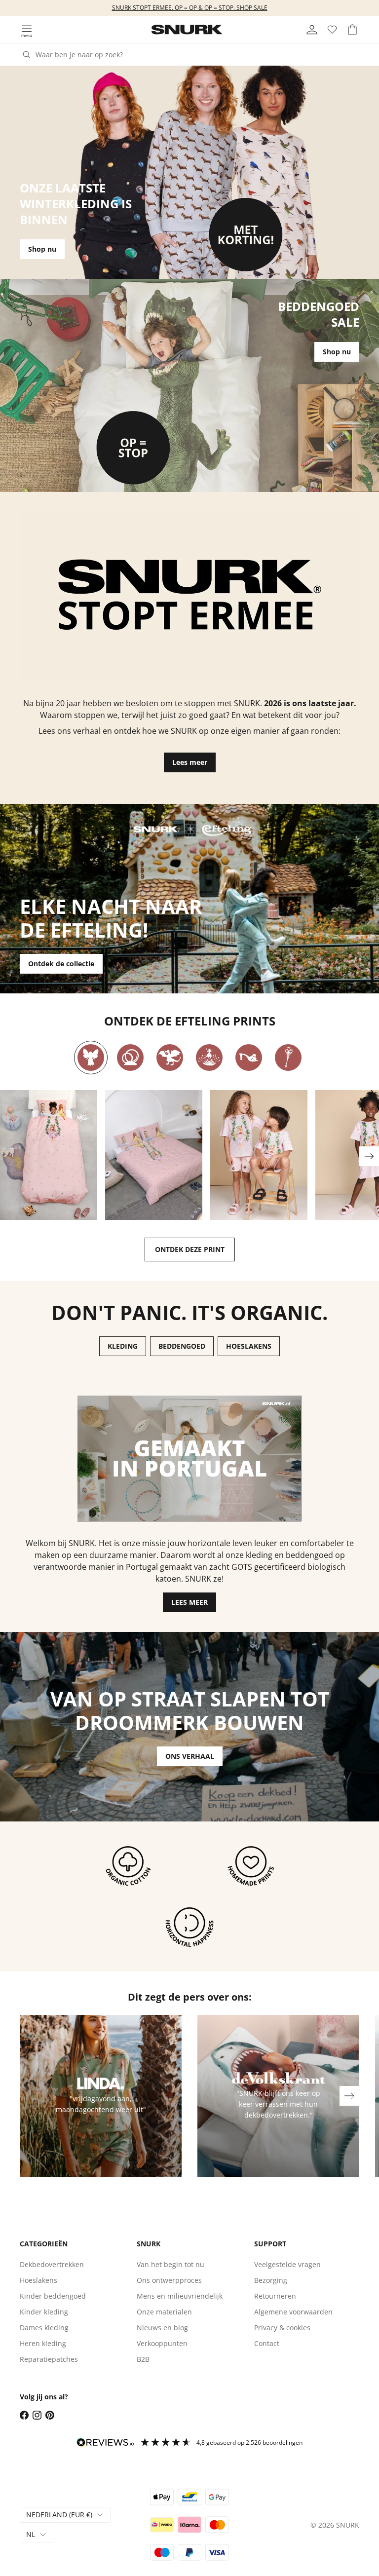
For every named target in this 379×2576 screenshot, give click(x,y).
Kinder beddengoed (53, 2296)
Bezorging (271, 2280)
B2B (143, 2359)
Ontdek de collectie (61, 964)
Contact (267, 2343)
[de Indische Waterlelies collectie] (209, 1058)
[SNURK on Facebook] (24, 2415)
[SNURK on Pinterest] (50, 2415)
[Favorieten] (332, 30)
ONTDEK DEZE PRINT (190, 1249)
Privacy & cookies (282, 2328)
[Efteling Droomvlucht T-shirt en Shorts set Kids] (259, 1155)
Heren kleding (43, 2343)
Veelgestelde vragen (287, 2264)
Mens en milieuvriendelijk (180, 2296)
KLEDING (123, 1346)
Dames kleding (44, 2328)
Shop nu (42, 249)
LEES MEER (189, 1602)
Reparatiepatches (49, 2359)
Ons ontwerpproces (169, 2280)
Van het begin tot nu (171, 2264)
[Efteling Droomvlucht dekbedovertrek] (49, 1155)
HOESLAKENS (249, 1346)
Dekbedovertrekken (52, 2264)
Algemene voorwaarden (293, 2312)
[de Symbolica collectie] (288, 1058)
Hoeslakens (38, 2280)
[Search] (27, 55)
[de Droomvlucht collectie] (91, 1058)
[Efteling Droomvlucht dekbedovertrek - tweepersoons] (154, 1155)
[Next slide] (369, 1156)
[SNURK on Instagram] (37, 2415)
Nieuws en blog (162, 2328)
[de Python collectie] (130, 1058)
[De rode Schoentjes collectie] (249, 1058)
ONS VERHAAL (190, 1756)
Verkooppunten (162, 2343)
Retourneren (275, 2296)
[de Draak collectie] (170, 1058)
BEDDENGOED (182, 1346)
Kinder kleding (44, 2312)
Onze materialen (164, 2312)
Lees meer (190, 762)
